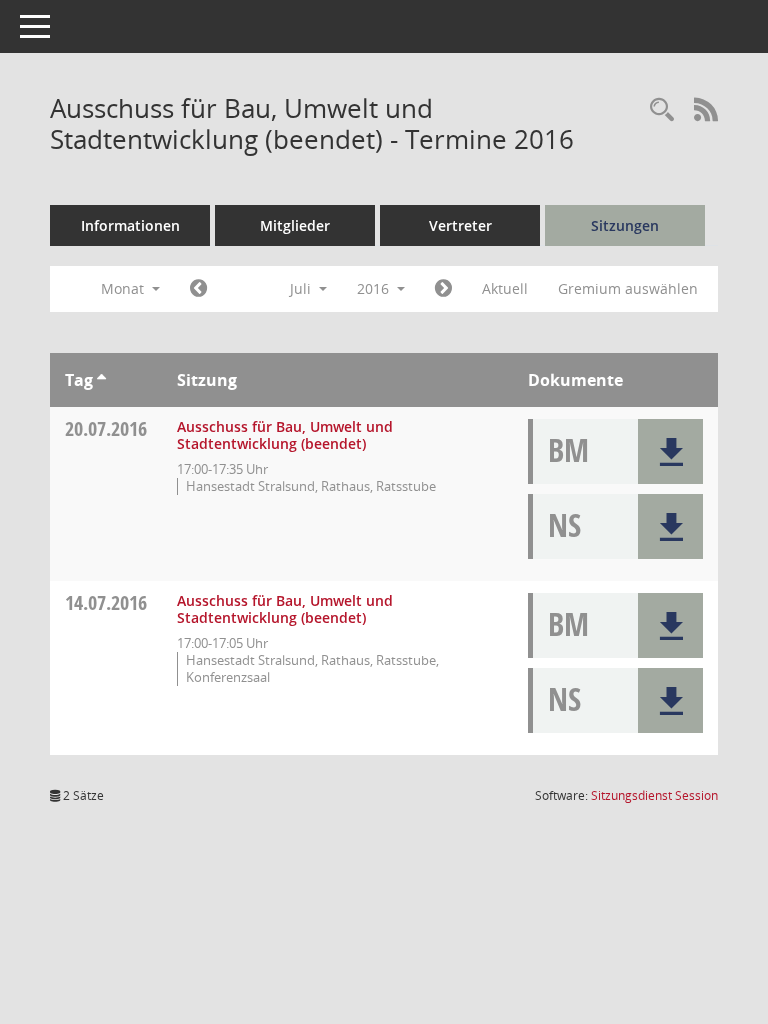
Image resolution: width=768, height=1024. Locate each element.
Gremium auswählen (628, 288)
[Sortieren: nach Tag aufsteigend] (101, 380)
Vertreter (460, 225)
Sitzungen (625, 225)
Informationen (130, 225)
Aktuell (505, 288)
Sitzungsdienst (654, 795)
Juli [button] (302, 288)
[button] (670, 451)
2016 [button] (375, 288)
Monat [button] (124, 288)
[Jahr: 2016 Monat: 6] (198, 289)
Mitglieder (295, 225)
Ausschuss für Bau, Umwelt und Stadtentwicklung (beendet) (285, 435)
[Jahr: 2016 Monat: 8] (443, 289)
